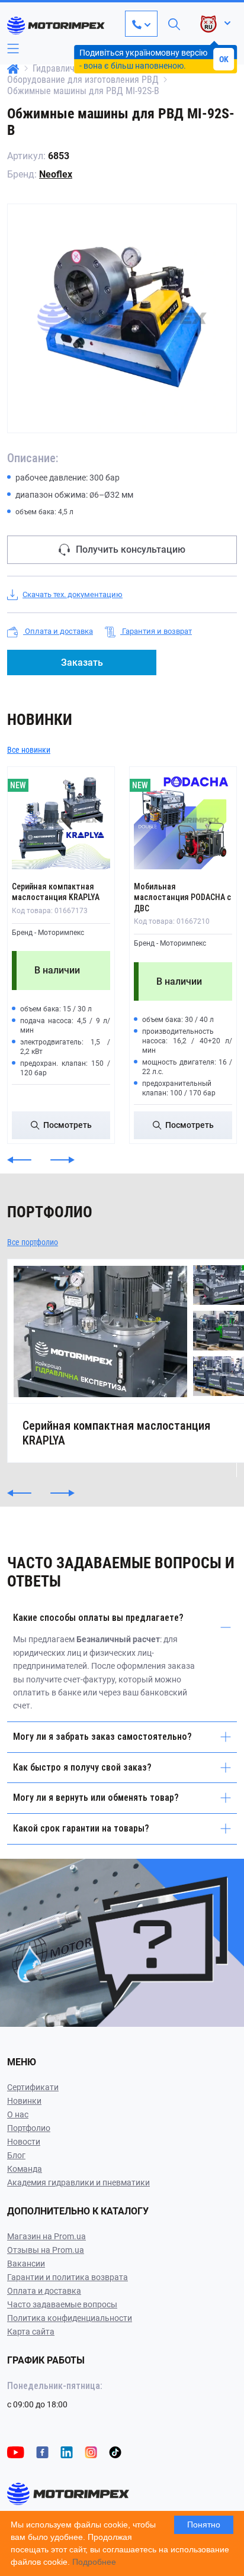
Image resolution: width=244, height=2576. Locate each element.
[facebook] (42, 2451)
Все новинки (29, 750)
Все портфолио (33, 1242)
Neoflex (56, 174)
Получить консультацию (131, 549)
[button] (19, 1160)
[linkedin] (67, 2451)
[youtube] (16, 2451)
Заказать (82, 662)
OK (224, 59)
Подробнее (94, 2562)
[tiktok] (115, 2451)
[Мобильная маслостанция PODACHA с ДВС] (183, 820)
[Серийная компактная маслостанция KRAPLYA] (61, 820)
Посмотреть (68, 1125)
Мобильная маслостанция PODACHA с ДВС (182, 897)
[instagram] (91, 2451)
